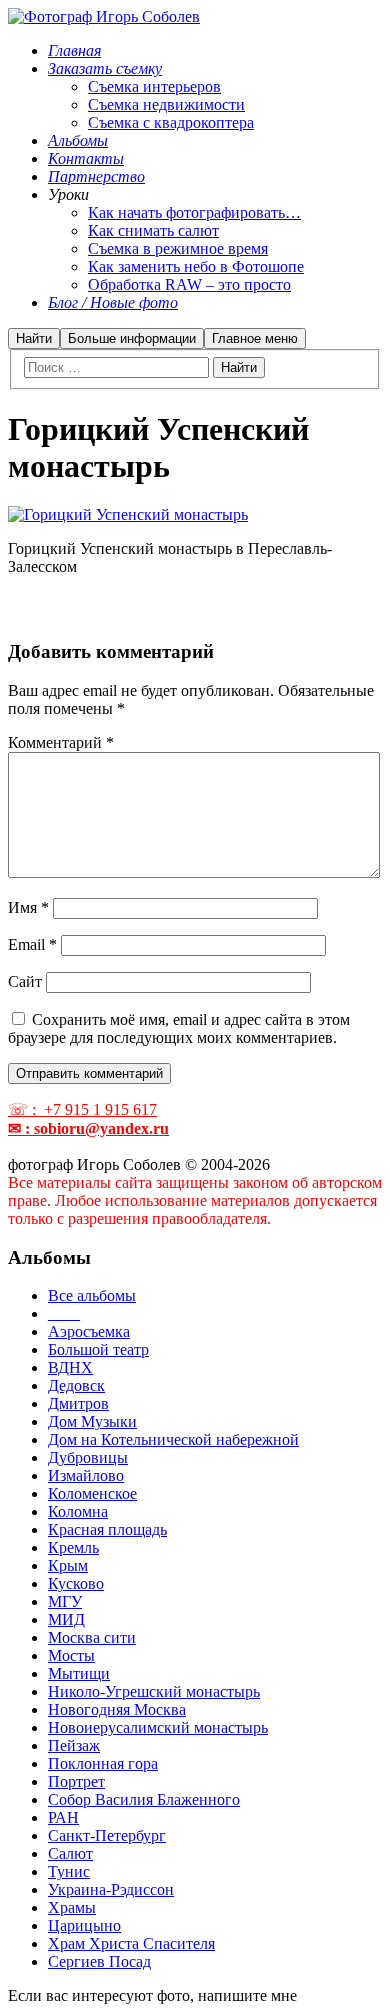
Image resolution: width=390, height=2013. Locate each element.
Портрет (76, 1781)
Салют (70, 1853)
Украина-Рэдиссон (111, 1889)
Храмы (72, 1907)
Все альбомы (92, 1295)
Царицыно (84, 1925)
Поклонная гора (103, 1763)
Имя (28, 907)
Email (32, 944)
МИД (66, 1619)
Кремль (73, 1547)
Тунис (69, 1871)
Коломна (78, 1511)
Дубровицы (88, 1457)
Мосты (71, 1655)
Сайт (25, 981)
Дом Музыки (92, 1421)
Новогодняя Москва (117, 1709)
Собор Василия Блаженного (144, 1799)
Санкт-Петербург (107, 1835)
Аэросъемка (89, 1331)
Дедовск (76, 1385)
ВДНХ (70, 1367)
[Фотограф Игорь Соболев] (104, 16)
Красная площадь (107, 1529)
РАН (63, 1817)
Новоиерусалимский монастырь (158, 1727)
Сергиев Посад (99, 1961)
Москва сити (92, 1637)
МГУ (65, 1601)
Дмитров (78, 1403)
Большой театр (98, 1349)
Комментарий (61, 742)
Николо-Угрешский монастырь (154, 1691)
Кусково (76, 1583)
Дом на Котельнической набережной (173, 1439)
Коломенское (92, 1493)
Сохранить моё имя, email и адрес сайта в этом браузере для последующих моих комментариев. (179, 1028)
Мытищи (79, 1673)
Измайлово (86, 1475)
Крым (68, 1565)
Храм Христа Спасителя (131, 1943)
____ (64, 1313)
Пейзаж (74, 1745)
